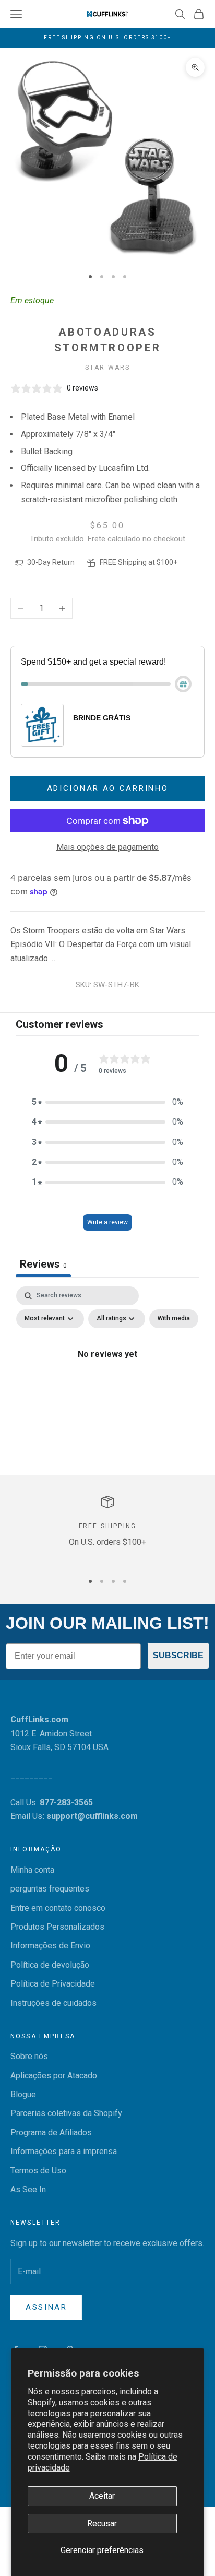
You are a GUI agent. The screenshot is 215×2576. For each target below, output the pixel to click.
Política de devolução (50, 1965)
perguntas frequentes (50, 1889)
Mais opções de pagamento (107, 847)
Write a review (107, 1222)
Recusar (102, 2524)
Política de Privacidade (53, 1984)
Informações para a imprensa (64, 2151)
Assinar (46, 2307)
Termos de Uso (38, 2171)
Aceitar (102, 2496)
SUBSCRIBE (178, 1655)
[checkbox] (174, 1319)
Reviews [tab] (43, 1264)
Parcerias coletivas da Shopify (66, 2113)
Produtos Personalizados (57, 1927)
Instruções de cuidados (53, 2003)
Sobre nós (29, 2056)
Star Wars (107, 368)
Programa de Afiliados (51, 2132)
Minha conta (32, 1870)
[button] (107, 1102)
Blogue (23, 2094)
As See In (28, 2189)
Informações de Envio (50, 1946)
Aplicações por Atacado (54, 2076)
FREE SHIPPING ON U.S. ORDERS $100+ (107, 37)
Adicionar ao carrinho (108, 788)
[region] (107, 1529)
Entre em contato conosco (58, 1908)
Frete (97, 539)
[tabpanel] (107, 1378)
